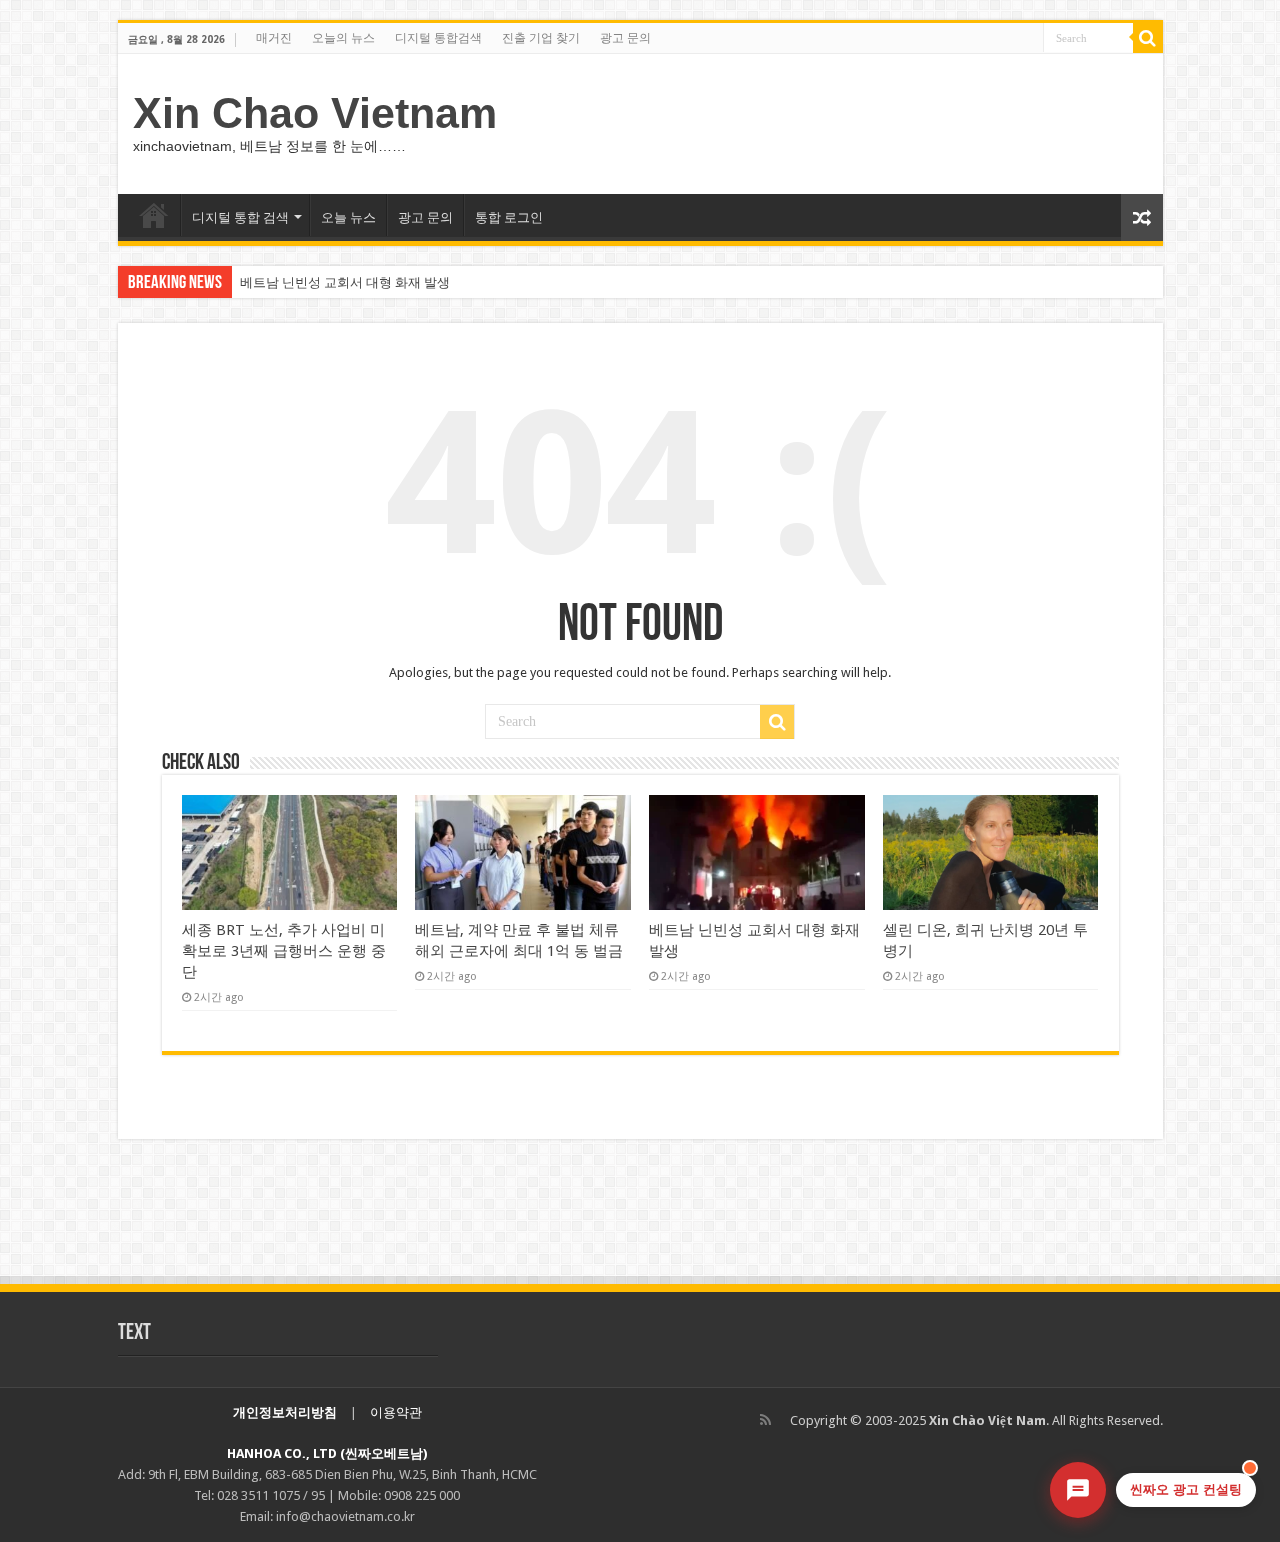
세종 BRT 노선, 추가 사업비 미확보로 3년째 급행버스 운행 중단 (284, 951)
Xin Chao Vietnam (315, 113)
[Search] (1148, 38)
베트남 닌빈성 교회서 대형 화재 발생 (345, 282)
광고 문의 (625, 38)
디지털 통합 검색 (240, 217)
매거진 (274, 38)
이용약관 (396, 1412)
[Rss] (765, 1420)
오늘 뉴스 (348, 217)
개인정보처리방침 (285, 1412)
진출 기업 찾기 (541, 38)
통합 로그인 (509, 217)
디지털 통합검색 (438, 38)
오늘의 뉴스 (343, 38)
